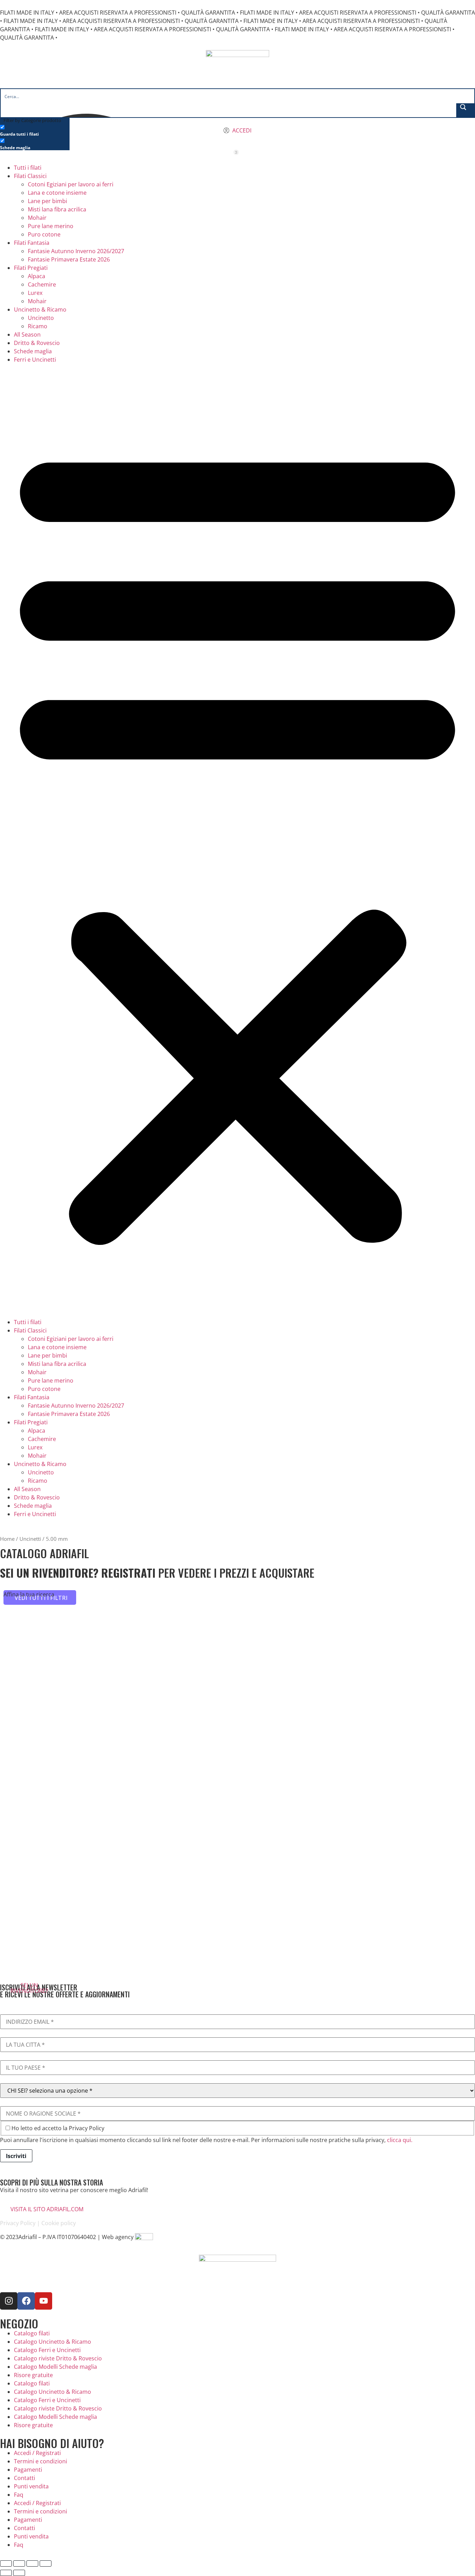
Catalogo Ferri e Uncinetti (47, 2350)
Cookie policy (59, 2223)
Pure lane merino (51, 226)
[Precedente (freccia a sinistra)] (6, 2573)
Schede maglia (33, 351)
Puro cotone (44, 234)
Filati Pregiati (31, 268)
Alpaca (37, 276)
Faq (19, 2495)
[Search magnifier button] (465, 110)
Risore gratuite (33, 2375)
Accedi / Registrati (37, 2453)
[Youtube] (43, 2301)
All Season (27, 335)
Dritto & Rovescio (37, 343)
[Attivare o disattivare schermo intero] (19, 2563)
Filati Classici (30, 176)
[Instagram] (9, 2301)
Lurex (35, 293)
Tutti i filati (28, 168)
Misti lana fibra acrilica (57, 209)
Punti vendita (31, 2486)
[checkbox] (35, 130)
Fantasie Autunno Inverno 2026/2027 (76, 251)
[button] (237, 841)
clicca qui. (400, 2140)
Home (7, 1539)
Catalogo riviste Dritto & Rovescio (58, 2358)
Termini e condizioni (41, 2461)
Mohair (37, 218)
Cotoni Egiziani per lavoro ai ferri (71, 184)
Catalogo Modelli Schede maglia (55, 2367)
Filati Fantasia (32, 243)
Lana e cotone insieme (57, 193)
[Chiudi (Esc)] (46, 2563)
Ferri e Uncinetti (35, 360)
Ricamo (38, 326)
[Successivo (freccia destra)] (19, 2573)
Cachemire (42, 284)
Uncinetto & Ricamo (40, 309)
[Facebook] (26, 2301)
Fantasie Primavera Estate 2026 (69, 259)
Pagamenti (28, 2470)
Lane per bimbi (47, 201)
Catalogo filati (32, 2333)
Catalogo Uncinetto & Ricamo (53, 2342)
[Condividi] (32, 2563)
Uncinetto (41, 318)
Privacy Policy (18, 2223)
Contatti (25, 2478)
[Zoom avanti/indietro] (6, 2563)
